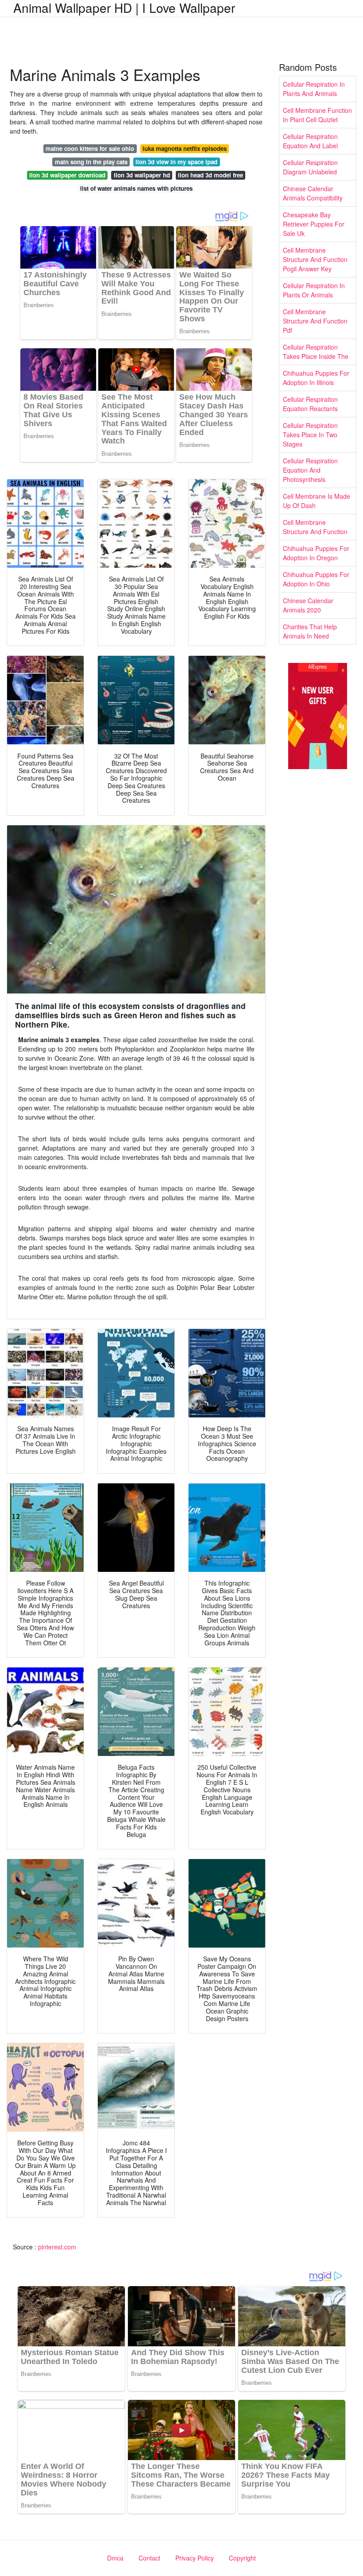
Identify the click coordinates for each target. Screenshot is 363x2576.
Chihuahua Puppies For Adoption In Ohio (316, 579)
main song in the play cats (91, 162)
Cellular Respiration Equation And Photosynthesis (310, 470)
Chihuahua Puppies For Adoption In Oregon (316, 553)
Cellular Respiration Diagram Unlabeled (310, 167)
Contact (149, 2558)
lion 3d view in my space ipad (176, 162)
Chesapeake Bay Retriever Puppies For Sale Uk (314, 224)
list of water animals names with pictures (136, 188)
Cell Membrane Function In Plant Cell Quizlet (317, 115)
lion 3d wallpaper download (67, 175)
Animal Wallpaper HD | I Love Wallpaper (124, 8)
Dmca (115, 2558)
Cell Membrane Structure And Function (315, 527)
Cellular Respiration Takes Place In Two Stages (310, 435)
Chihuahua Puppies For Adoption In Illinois (316, 378)
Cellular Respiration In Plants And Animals (314, 89)
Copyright (242, 2558)
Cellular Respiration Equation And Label (310, 141)
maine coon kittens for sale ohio (90, 148)
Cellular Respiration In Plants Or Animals (314, 290)
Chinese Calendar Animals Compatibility (313, 193)
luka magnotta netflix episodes (185, 148)
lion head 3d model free (210, 175)
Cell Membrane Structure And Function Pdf (315, 321)
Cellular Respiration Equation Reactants (310, 404)
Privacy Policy (195, 2558)
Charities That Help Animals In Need (310, 631)
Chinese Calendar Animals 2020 (308, 605)
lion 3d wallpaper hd (142, 175)
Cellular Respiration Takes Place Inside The (316, 352)
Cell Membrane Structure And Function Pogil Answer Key (315, 259)
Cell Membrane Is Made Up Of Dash (317, 501)
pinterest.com (57, 2247)
